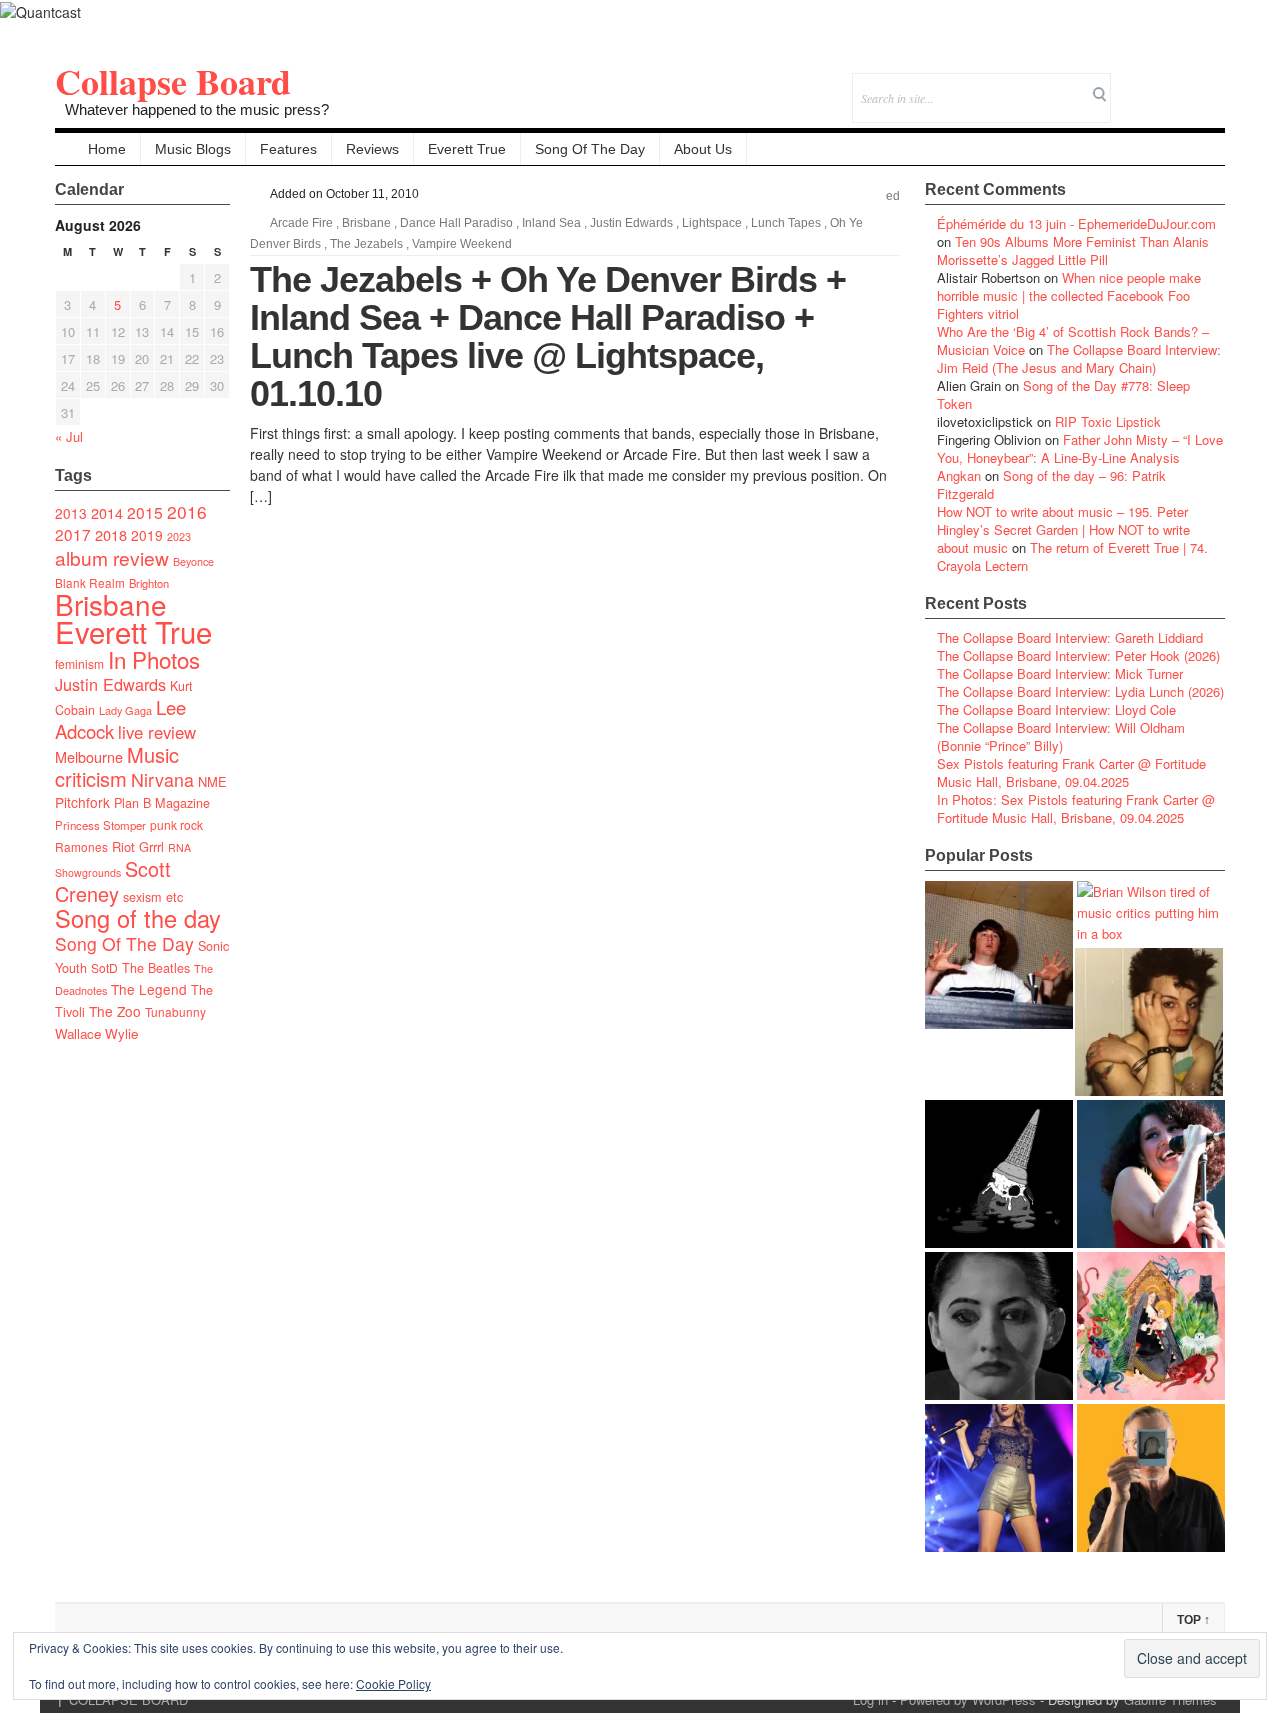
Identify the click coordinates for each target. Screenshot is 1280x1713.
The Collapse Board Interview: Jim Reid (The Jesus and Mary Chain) (1079, 358)
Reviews (372, 149)
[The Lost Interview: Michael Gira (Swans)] (1151, 1478)
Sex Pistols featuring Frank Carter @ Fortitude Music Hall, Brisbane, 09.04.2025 (1071, 772)
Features (288, 149)
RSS (1209, 84)
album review (112, 557)
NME (212, 781)
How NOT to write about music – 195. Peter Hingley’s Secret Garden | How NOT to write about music (1063, 529)
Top (1193, 1620)
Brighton (149, 583)
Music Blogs (193, 149)
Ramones (81, 846)
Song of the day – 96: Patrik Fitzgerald (1051, 484)
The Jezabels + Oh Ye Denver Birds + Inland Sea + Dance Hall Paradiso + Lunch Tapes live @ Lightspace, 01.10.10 (548, 336)
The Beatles (156, 968)
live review (157, 732)
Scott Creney (113, 881)
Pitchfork (82, 802)
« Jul (69, 436)
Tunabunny (175, 1011)
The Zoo (115, 1011)
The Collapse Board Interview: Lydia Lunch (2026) (1080, 691)
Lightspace (712, 223)
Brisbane (111, 604)
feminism (79, 663)
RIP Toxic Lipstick (1108, 421)
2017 (73, 534)
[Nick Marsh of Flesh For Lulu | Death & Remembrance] (1149, 1022)
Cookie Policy (393, 1683)
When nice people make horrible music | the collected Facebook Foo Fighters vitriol (1069, 295)
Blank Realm (90, 582)
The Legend (149, 989)
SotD (104, 967)
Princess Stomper (100, 825)
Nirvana (162, 779)
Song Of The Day (590, 149)
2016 (187, 511)
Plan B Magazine (162, 803)
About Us (703, 149)
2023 (179, 536)
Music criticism (117, 766)
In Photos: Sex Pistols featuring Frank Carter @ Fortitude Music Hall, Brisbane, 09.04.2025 (1076, 808)
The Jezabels (366, 244)
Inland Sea (551, 223)
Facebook (1155, 84)
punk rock (176, 824)
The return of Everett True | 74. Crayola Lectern (1072, 556)
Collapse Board (173, 81)
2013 (71, 513)
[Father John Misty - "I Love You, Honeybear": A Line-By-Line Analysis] (1151, 1326)
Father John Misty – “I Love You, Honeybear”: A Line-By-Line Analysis (1080, 448)
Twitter (1128, 84)
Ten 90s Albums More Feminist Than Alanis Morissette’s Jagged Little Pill (1073, 250)
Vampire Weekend (462, 244)
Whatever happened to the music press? (197, 109)
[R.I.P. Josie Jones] (999, 1326)
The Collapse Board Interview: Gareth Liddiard (1070, 637)
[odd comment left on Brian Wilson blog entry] (999, 955)
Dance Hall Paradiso (456, 223)
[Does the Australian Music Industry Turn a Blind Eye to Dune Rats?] (999, 1174)
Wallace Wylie (96, 1033)
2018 (111, 534)
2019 (147, 535)
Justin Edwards (110, 684)
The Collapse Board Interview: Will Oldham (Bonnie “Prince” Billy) (1061, 736)
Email (1182, 84)
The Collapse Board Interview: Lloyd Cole (1056, 709)
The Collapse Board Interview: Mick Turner (1060, 673)
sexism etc (153, 897)
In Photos (154, 659)
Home (107, 149)
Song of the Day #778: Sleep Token (1063, 394)
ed (893, 196)
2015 (145, 512)
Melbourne (89, 756)
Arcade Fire (301, 223)
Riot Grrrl (138, 846)
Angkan (959, 475)
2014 (107, 512)
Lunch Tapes (786, 223)
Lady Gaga (125, 710)
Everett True (467, 149)
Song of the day (138, 918)
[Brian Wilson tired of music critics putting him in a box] (1151, 912)
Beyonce (193, 561)
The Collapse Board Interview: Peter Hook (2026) (1078, 655)
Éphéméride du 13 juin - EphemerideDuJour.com (1076, 223)
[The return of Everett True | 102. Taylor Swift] (999, 1478)
